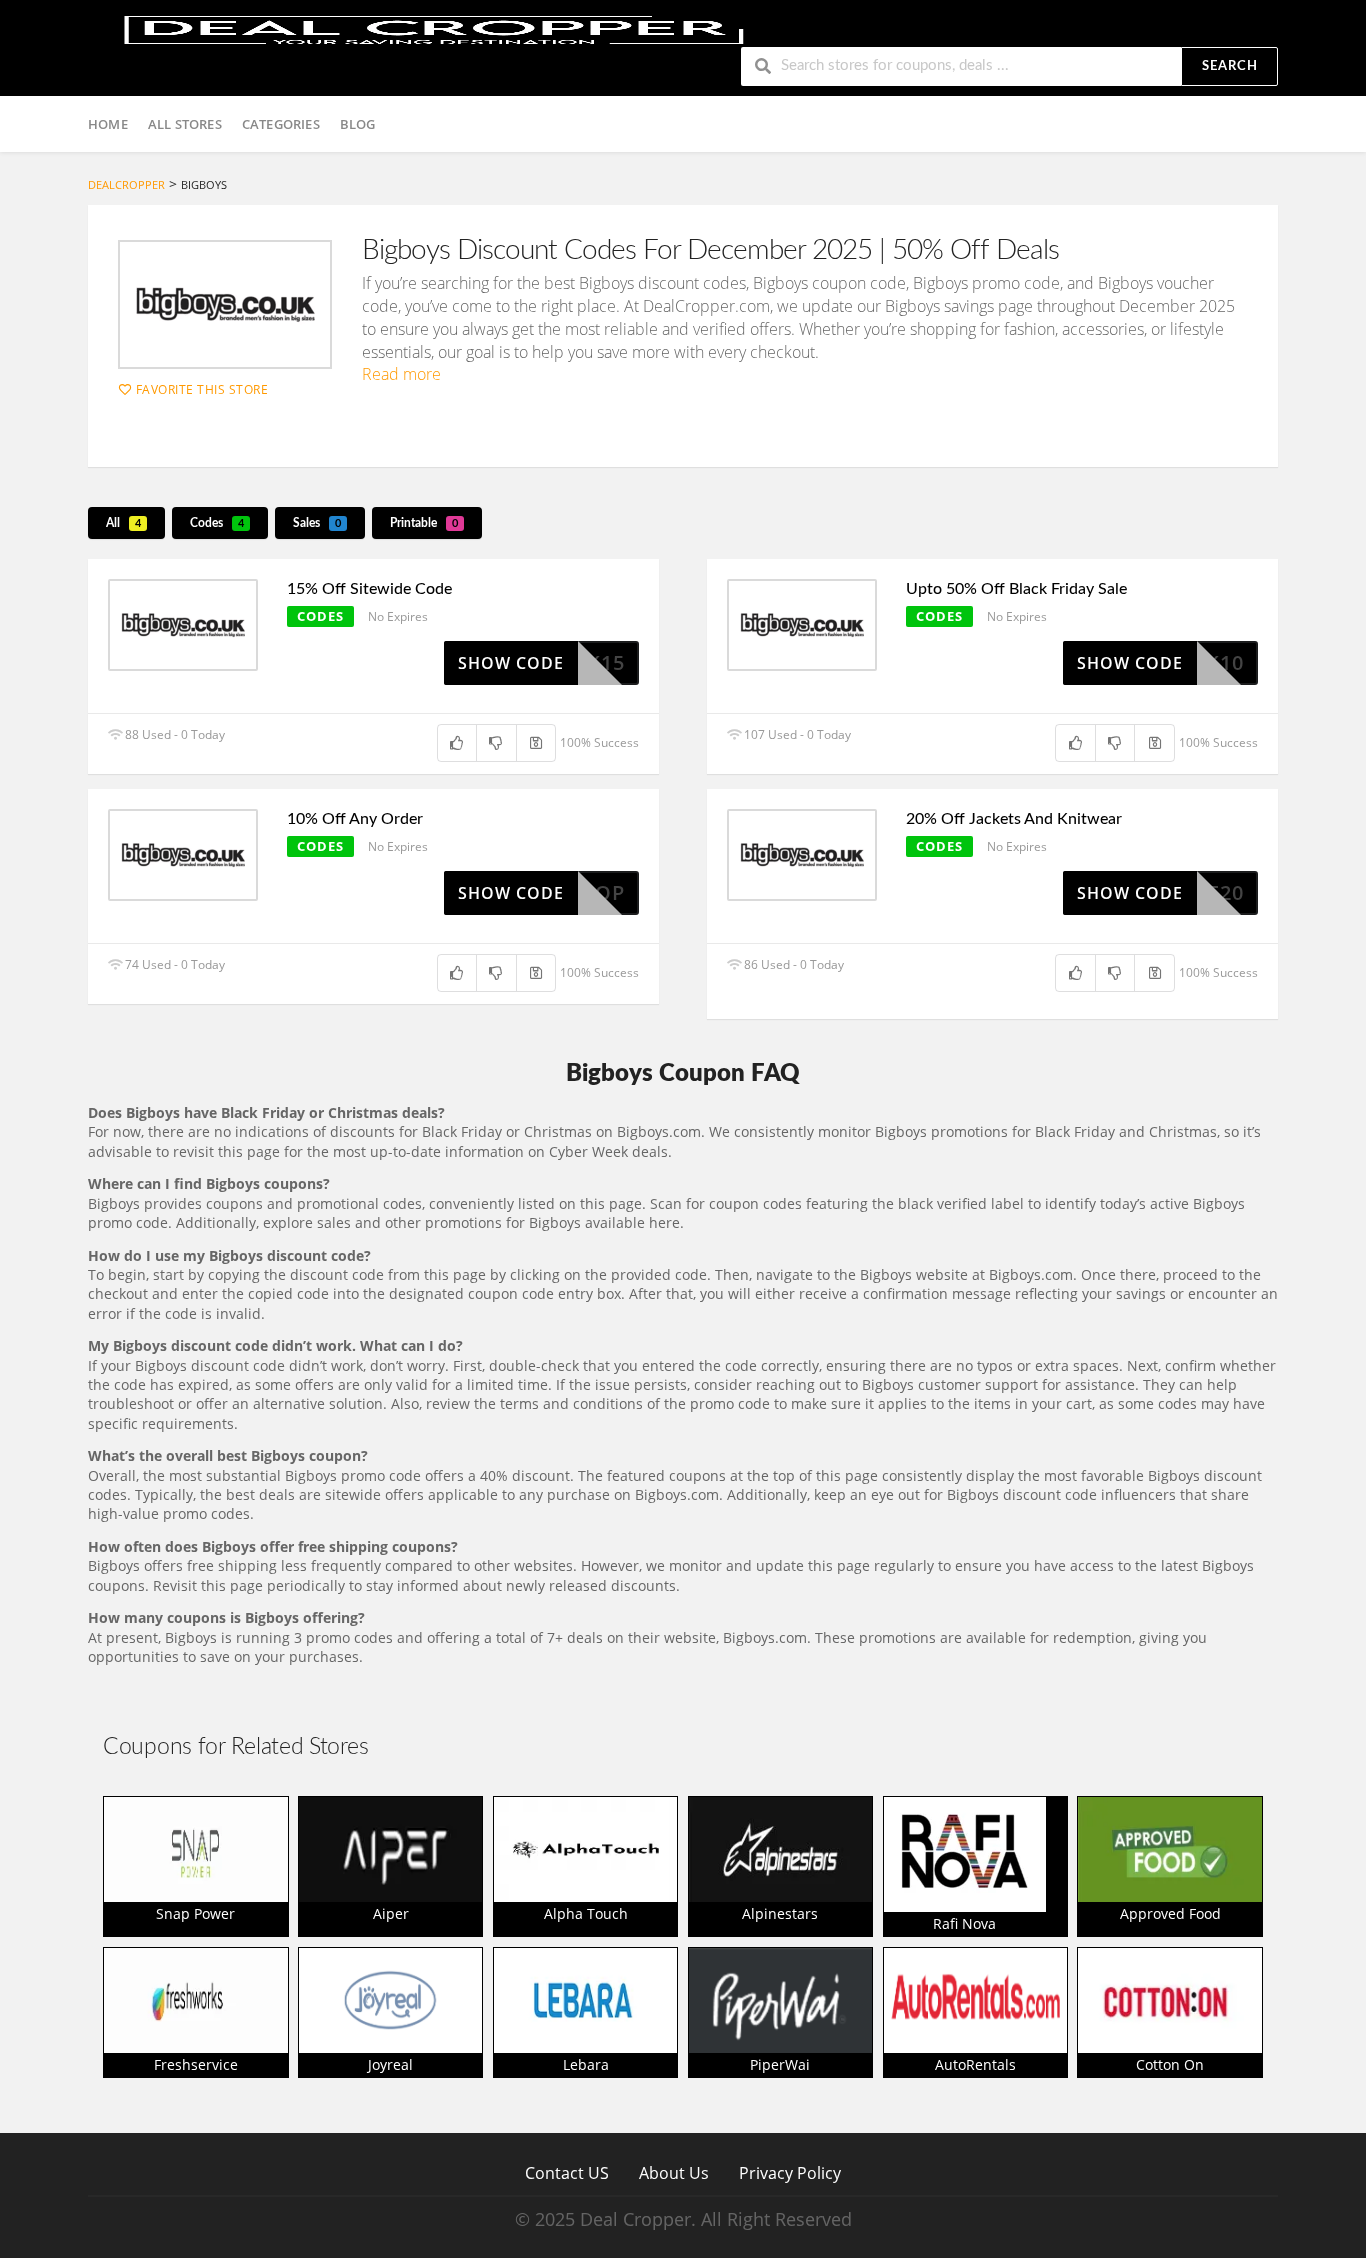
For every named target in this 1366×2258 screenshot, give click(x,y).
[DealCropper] (434, 27)
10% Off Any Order (355, 819)
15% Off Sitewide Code (369, 589)
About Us (674, 2172)
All (123, 523)
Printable (424, 523)
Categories (281, 124)
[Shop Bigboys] (225, 304)
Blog (358, 124)
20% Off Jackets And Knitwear (1014, 819)
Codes (217, 523)
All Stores (185, 124)
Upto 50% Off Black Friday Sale (1016, 589)
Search (1230, 66)
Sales (317, 523)
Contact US (567, 2172)
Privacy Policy (790, 2172)
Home (108, 124)
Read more (401, 374)
